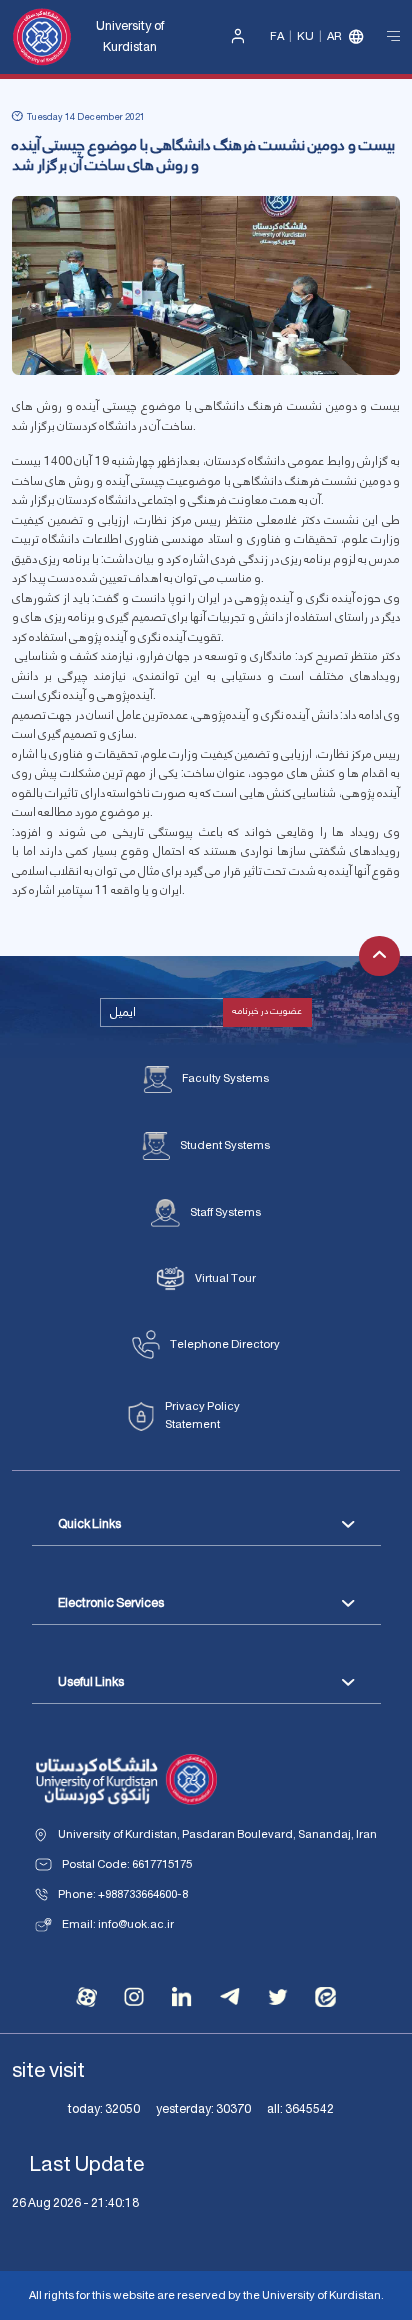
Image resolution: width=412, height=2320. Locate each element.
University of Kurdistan (130, 36)
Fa (277, 37)
